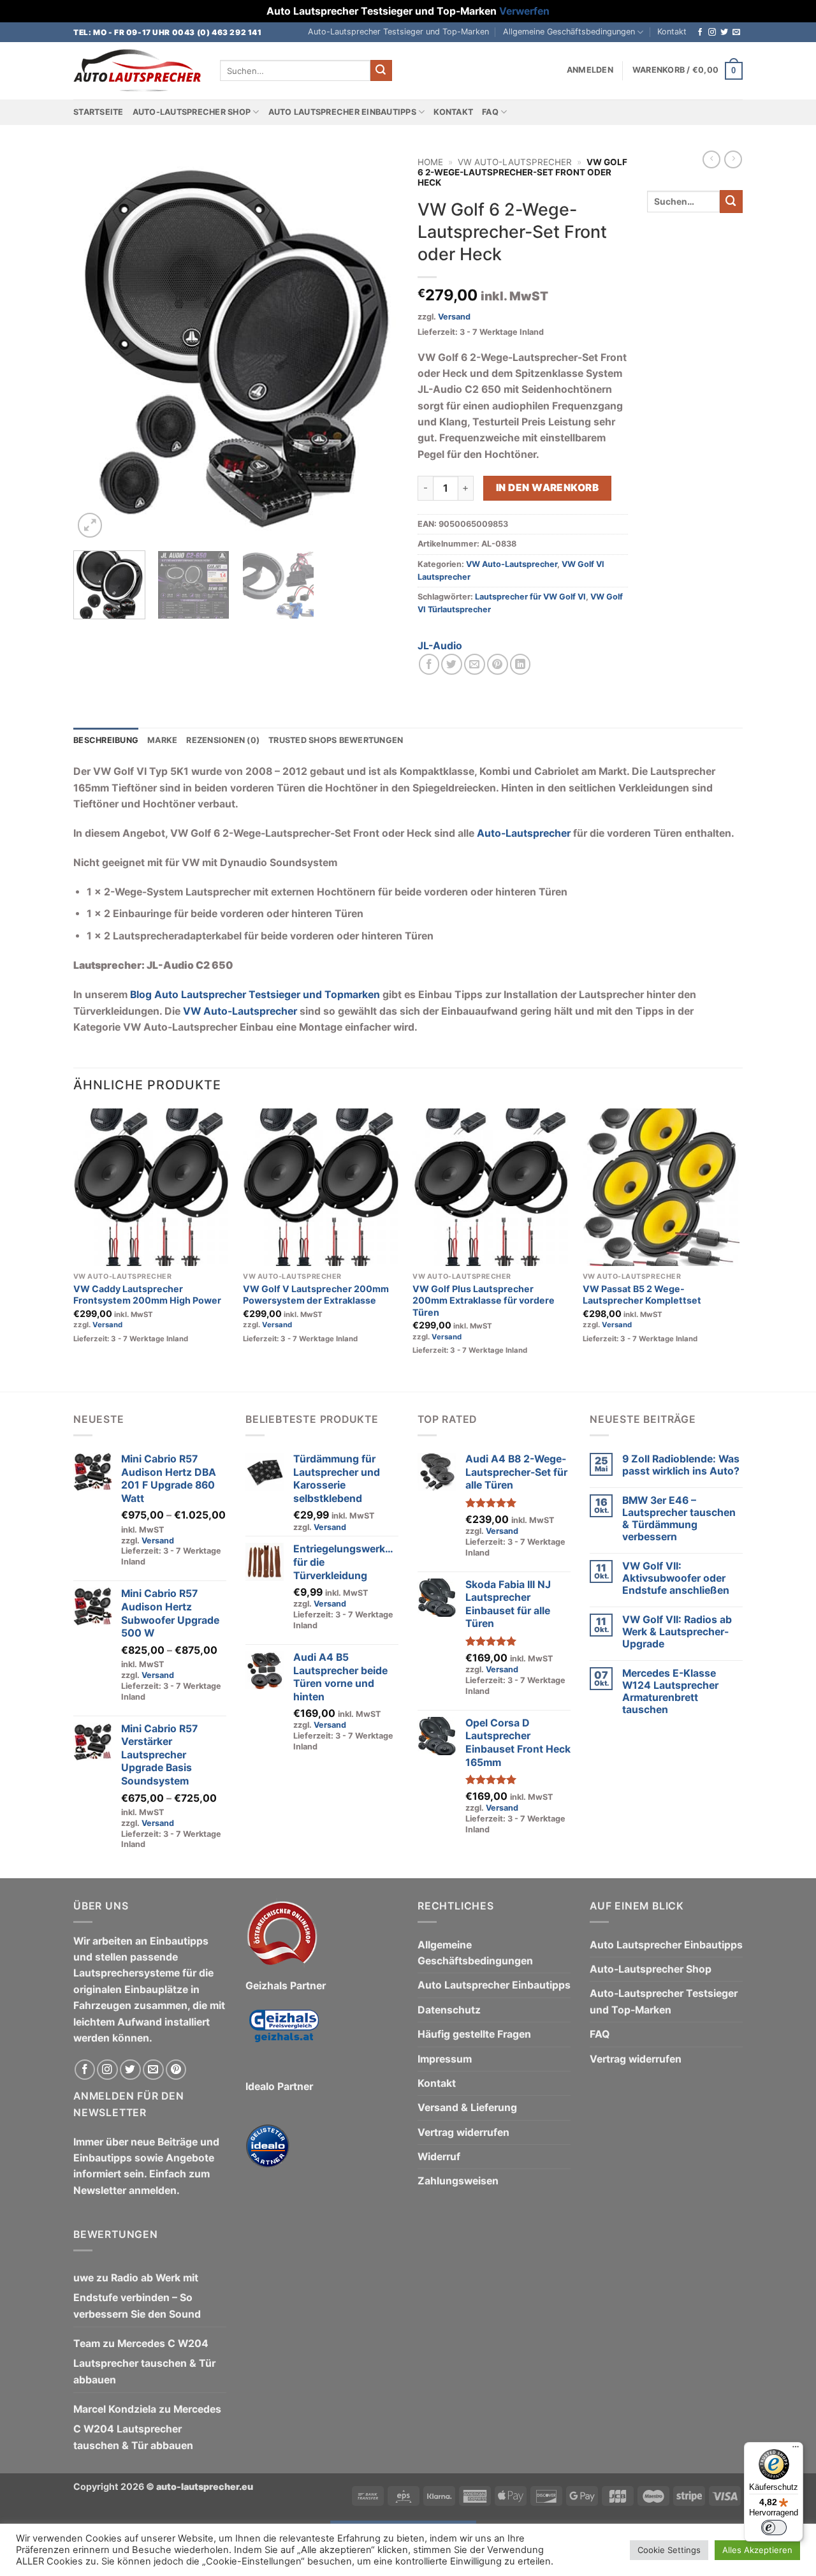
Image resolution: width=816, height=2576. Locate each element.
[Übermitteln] (381, 70)
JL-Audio (440, 646)
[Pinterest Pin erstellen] (498, 664)
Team (87, 2344)
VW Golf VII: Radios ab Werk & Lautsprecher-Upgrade (677, 1632)
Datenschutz (449, 2010)
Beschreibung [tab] (106, 740)
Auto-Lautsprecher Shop (192, 112)
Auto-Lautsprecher (524, 833)
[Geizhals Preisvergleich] (284, 2035)
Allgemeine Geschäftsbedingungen (569, 32)
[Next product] (711, 159)
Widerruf (439, 2157)
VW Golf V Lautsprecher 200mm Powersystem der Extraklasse (316, 1295)
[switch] (774, 2528)
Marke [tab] (162, 740)
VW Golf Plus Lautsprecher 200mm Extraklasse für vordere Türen (484, 1300)
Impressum (445, 2059)
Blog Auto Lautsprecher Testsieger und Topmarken (255, 995)
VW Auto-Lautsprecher (515, 162)
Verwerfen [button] (524, 11)
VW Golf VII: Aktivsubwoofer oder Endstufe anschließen (676, 1578)
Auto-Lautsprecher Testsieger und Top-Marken (398, 32)
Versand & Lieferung (467, 2108)
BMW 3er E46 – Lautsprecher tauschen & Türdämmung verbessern (679, 1519)
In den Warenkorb (547, 488)
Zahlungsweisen (458, 2181)
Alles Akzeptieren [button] (757, 2550)
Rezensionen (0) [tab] (223, 740)
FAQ (490, 112)
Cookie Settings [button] (669, 2550)
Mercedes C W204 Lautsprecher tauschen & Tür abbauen (144, 2362)
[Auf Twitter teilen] (452, 664)
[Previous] (96, 346)
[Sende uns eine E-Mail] (736, 33)
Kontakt (672, 32)
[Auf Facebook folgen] (700, 33)
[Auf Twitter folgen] (724, 33)
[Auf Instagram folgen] (712, 33)
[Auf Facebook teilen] (429, 664)
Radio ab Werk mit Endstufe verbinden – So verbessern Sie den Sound (137, 2296)
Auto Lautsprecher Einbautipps (342, 112)
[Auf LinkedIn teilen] (521, 664)
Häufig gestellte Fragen (474, 2034)
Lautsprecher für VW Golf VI (530, 597)
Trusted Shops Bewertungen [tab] (336, 740)
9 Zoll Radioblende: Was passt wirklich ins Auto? (681, 1465)
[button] (590, 70)
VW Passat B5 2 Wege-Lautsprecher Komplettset (642, 1295)
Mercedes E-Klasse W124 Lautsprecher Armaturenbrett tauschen (670, 1691)
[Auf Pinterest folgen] (176, 2070)
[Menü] (796, 2450)
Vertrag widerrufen (463, 2132)
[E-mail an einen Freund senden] (475, 664)
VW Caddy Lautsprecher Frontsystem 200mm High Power (147, 1295)
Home (430, 162)
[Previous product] (733, 159)
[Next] (376, 346)
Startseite (98, 112)
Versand (454, 317)
